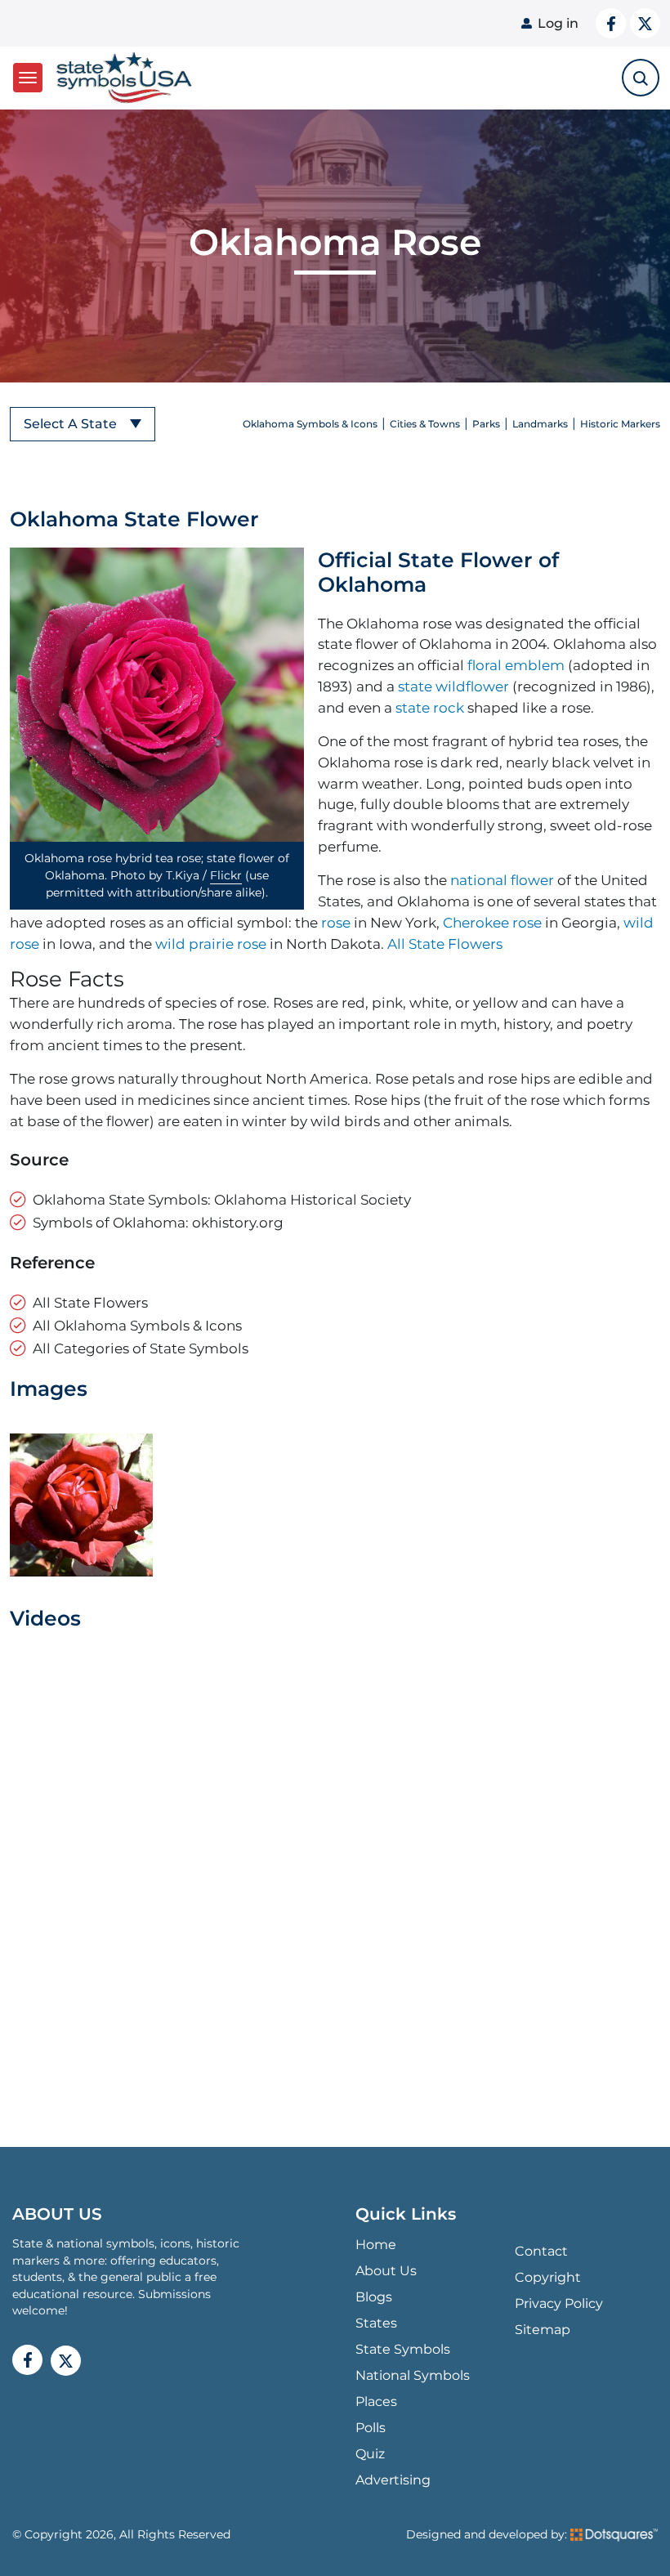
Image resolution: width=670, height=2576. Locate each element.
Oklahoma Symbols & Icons (310, 424)
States (376, 2323)
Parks (486, 424)
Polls (371, 2428)
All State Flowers (445, 944)
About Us (386, 2271)
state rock (430, 707)
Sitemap (543, 2330)
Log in (558, 23)
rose (336, 922)
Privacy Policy (559, 2303)
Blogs (374, 2297)
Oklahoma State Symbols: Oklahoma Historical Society (222, 1199)
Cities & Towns (425, 424)
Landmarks (540, 424)
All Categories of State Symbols (141, 1348)
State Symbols (403, 2349)
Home (376, 2245)
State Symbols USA (121, 78)
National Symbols (413, 2375)
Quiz (370, 2454)
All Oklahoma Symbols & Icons (137, 1325)
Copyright (548, 2277)
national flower (502, 880)
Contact (541, 2251)
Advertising (393, 2480)
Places (376, 2402)
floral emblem (516, 665)
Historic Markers (620, 424)
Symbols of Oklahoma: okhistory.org (158, 1222)
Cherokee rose (492, 922)
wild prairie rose (211, 944)
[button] (157, 695)
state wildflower (453, 686)
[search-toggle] (641, 78)
